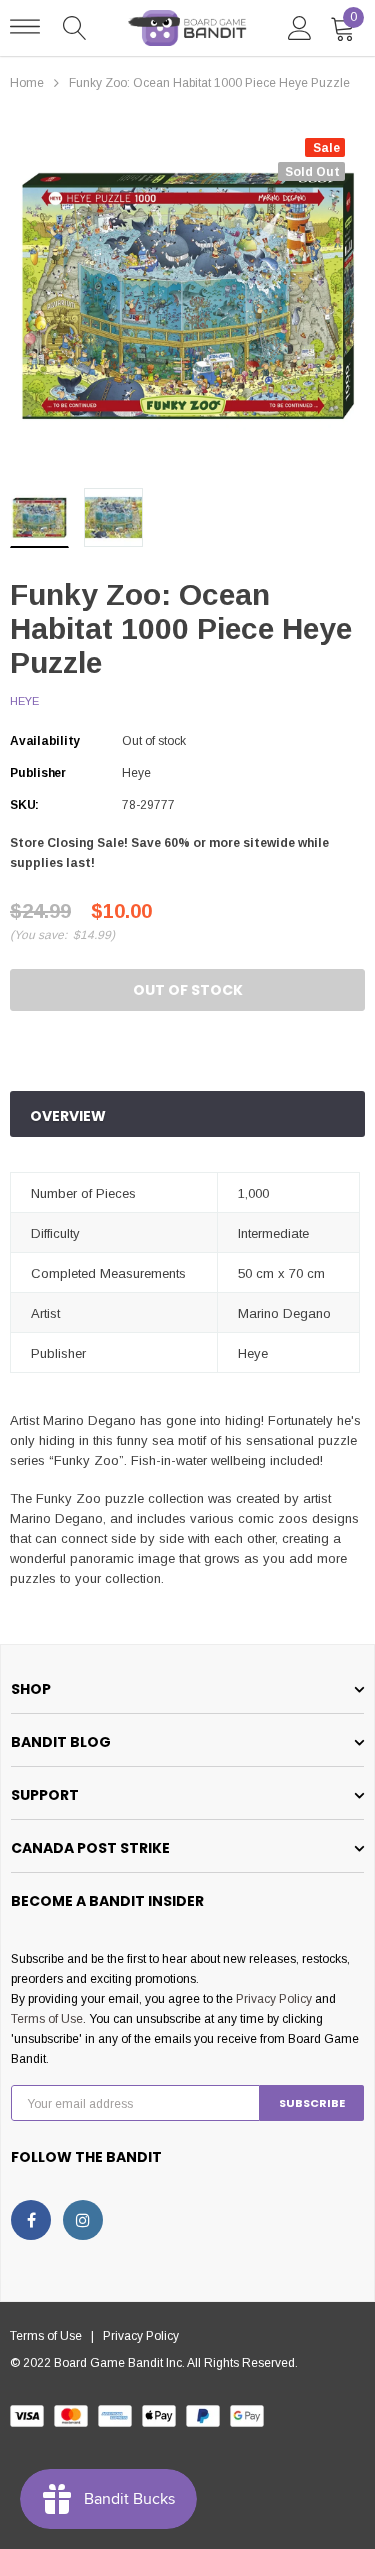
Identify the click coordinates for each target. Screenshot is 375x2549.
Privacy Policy (274, 1999)
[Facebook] (31, 2220)
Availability (45, 741)
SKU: (24, 805)
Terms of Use (47, 2019)
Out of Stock (188, 990)
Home (27, 83)
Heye (24, 701)
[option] (187, 295)
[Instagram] (83, 2220)
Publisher (38, 773)
